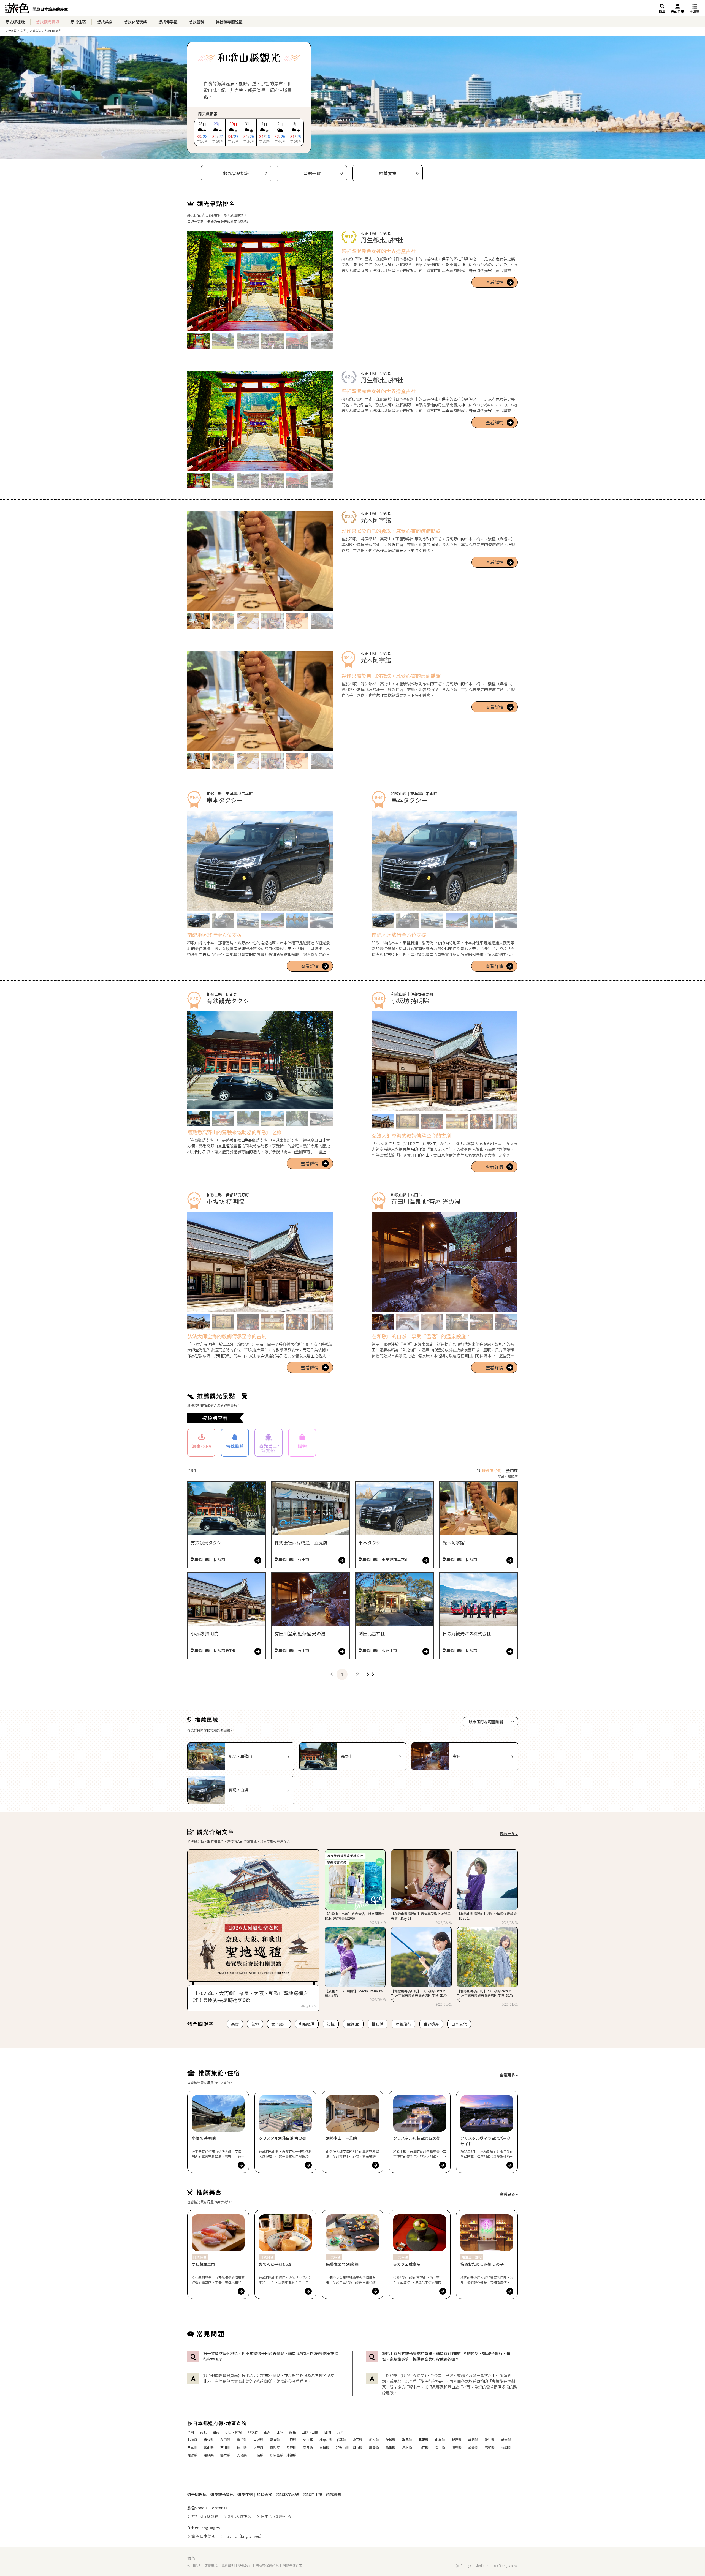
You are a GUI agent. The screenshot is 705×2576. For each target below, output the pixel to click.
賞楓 (331, 2024)
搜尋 (662, 12)
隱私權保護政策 (267, 2565)
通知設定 (245, 2565)
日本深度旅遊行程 (276, 2516)
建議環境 (211, 2565)
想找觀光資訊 (48, 22)
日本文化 (459, 2024)
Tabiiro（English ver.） (244, 2536)
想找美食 (105, 22)
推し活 (378, 2024)
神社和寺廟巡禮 (229, 22)
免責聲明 (228, 2565)
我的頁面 (677, 12)
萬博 (255, 2024)
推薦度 (492, 1470)
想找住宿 (78, 22)
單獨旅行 (403, 2024)
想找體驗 (197, 22)
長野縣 (424, 2440)
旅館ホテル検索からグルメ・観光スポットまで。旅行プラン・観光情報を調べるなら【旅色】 (36, 10)
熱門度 (512, 1470)
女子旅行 (279, 2024)
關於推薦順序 (508, 1476)
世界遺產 (431, 2024)
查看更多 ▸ (509, 1834)
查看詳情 (495, 282)
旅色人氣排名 (240, 2516)
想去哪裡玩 (15, 22)
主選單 (695, 12)
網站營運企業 (292, 2565)
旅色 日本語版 (203, 2536)
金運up (353, 2024)
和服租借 (307, 2024)
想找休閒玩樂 (135, 22)
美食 (235, 2024)
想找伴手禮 (168, 22)
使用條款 (194, 2565)
